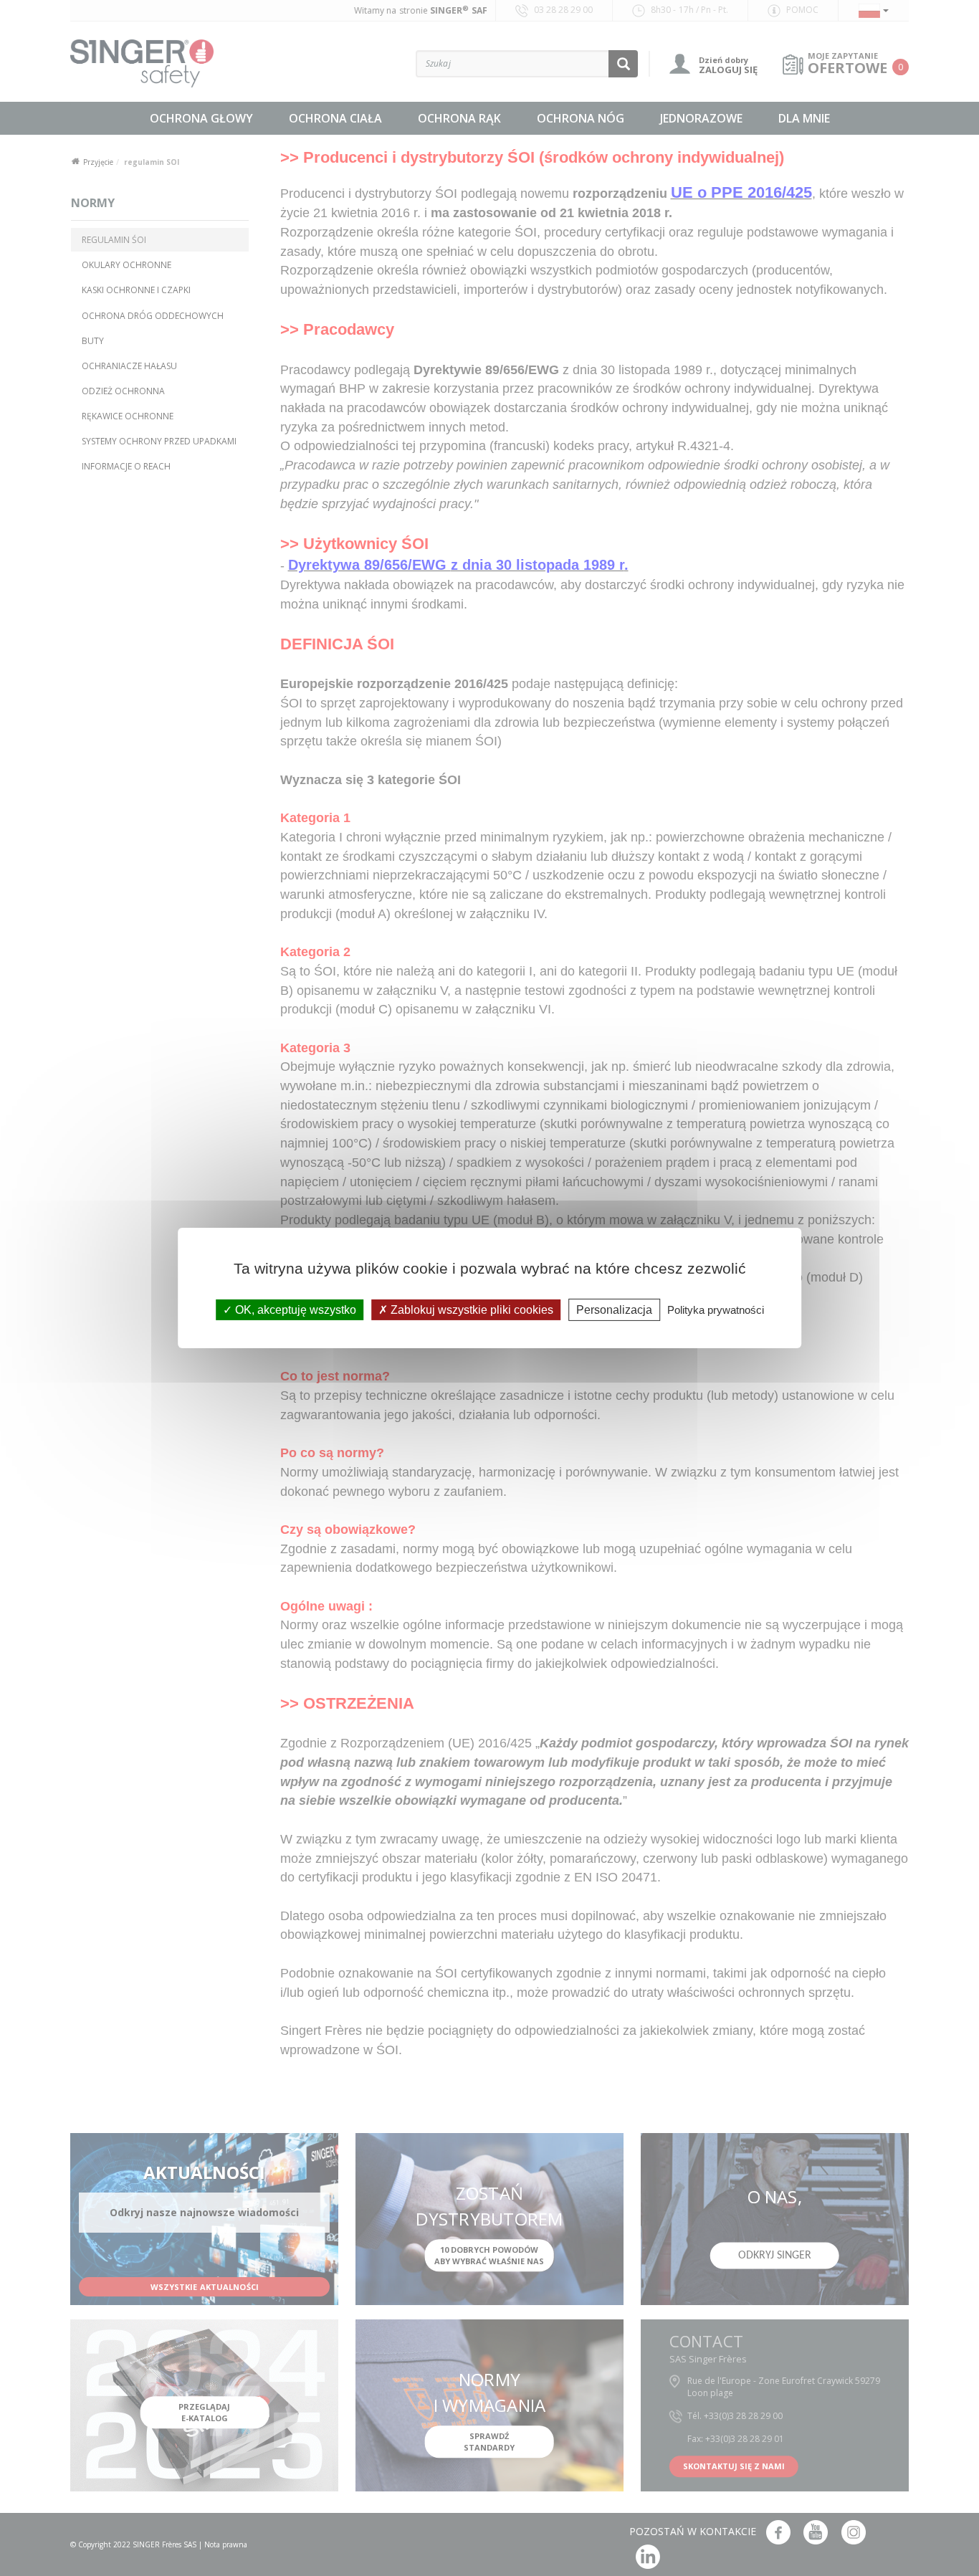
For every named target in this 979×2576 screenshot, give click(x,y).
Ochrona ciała (335, 118)
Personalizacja (614, 1310)
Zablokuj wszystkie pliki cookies (471, 1310)
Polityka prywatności (716, 1310)
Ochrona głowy (201, 118)
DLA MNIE (804, 118)
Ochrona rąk (459, 118)
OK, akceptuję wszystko (294, 1310)
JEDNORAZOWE (701, 118)
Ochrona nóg (581, 118)
